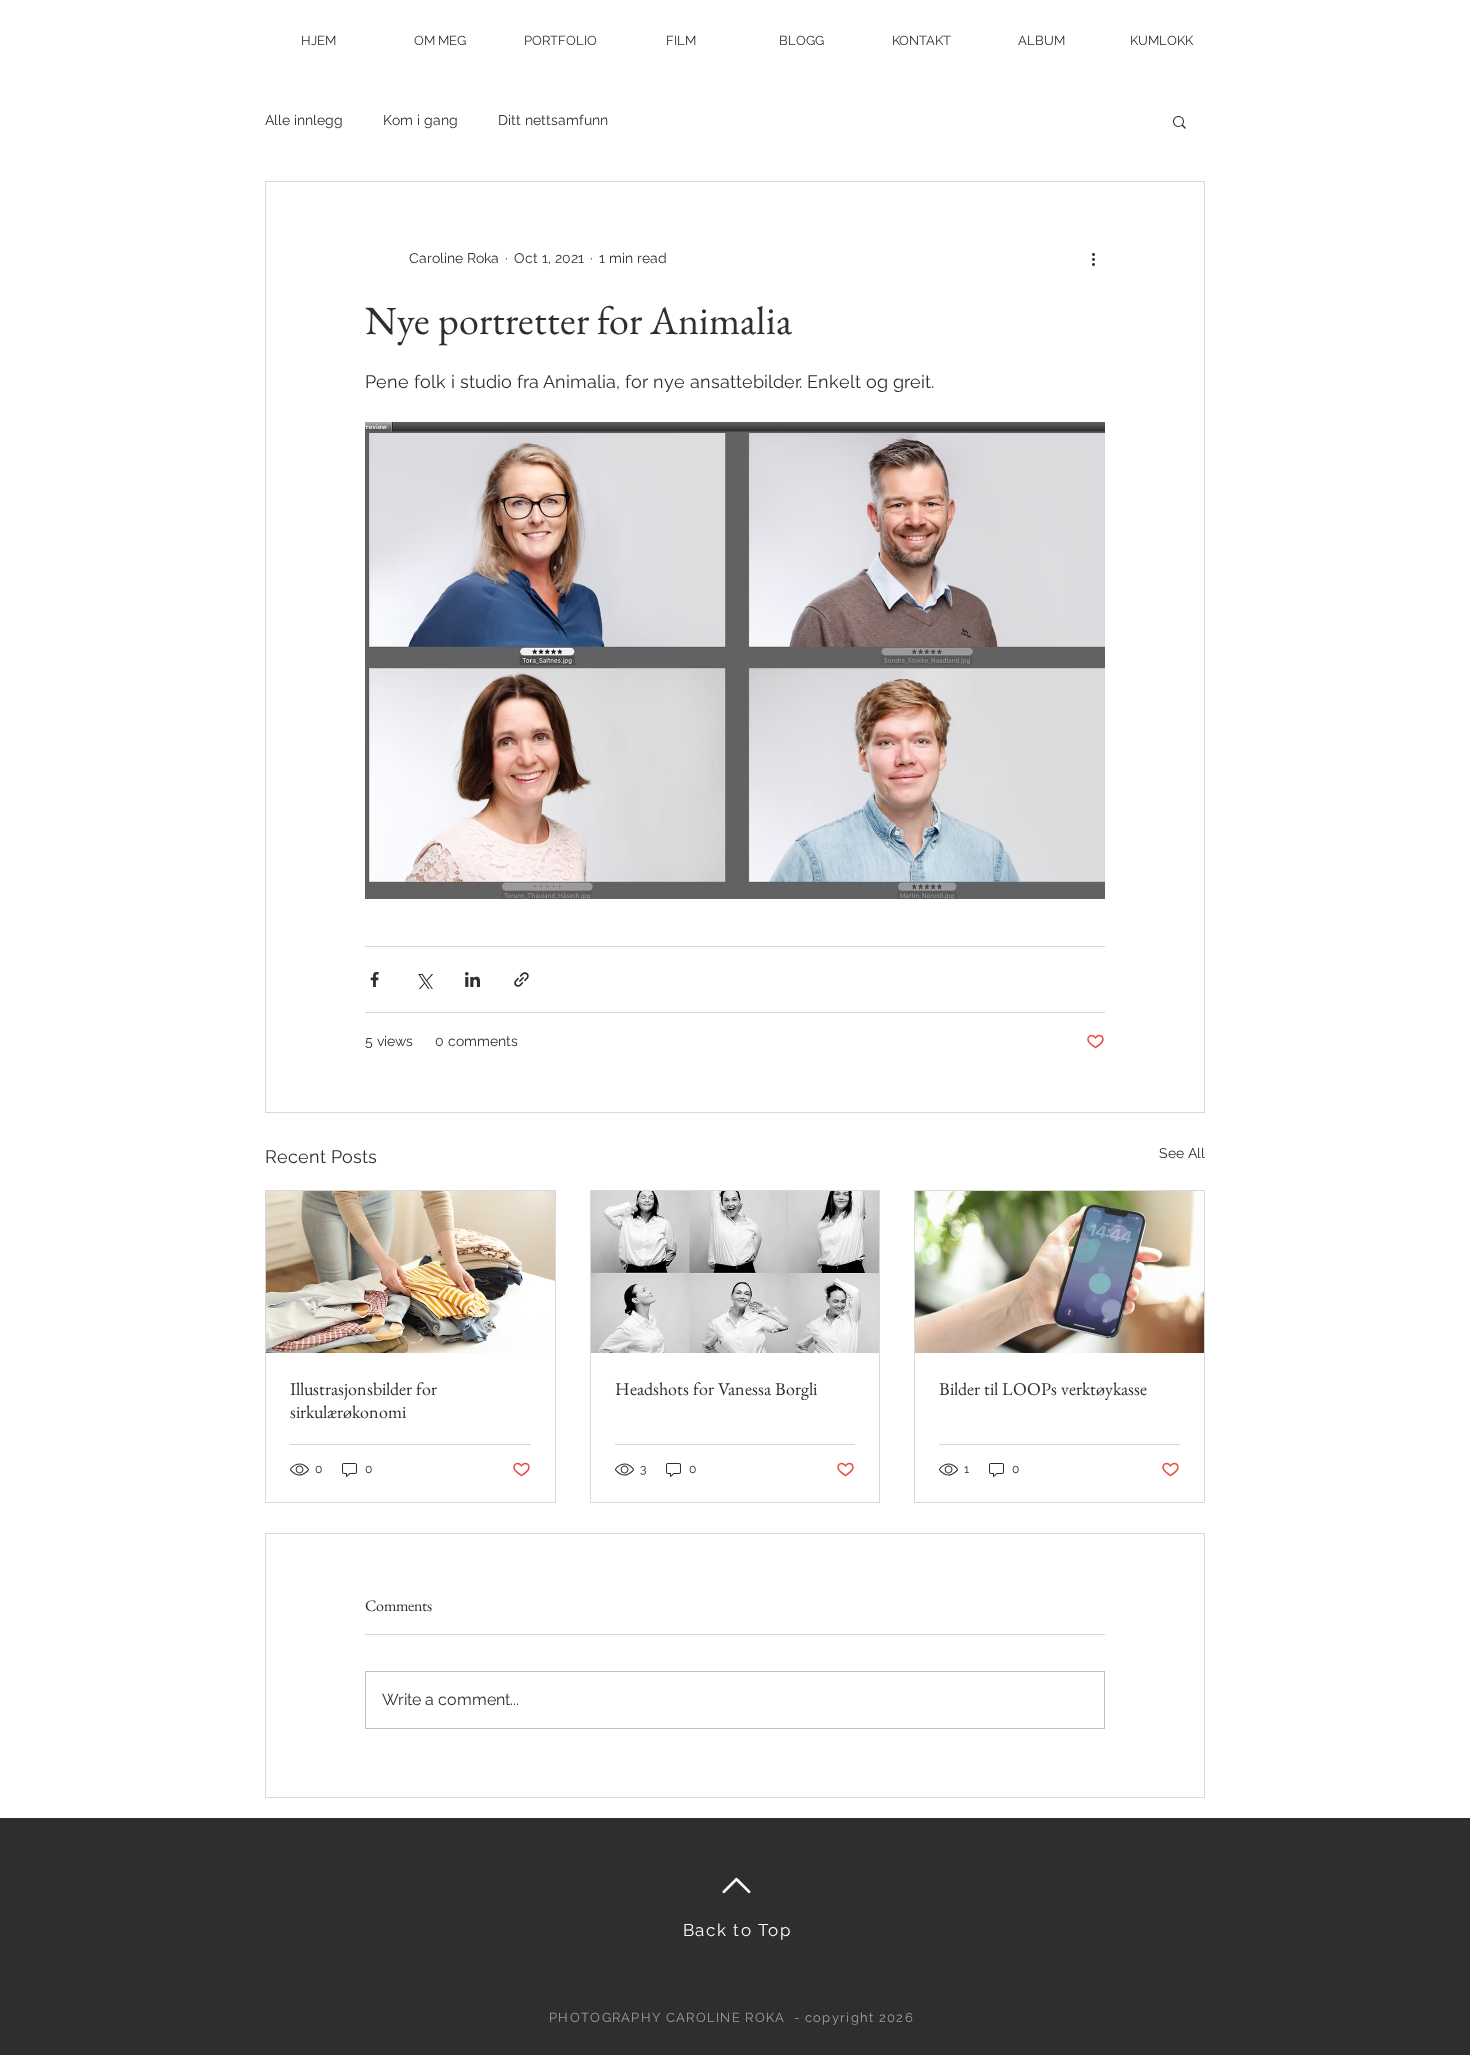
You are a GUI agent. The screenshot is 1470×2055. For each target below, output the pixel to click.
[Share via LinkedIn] (472, 979)
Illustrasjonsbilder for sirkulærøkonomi (363, 1400)
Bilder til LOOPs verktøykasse (1043, 1388)
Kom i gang (420, 120)
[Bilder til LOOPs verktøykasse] (1059, 1272)
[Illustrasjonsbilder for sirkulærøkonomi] (410, 1272)
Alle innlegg (304, 120)
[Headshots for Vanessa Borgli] (735, 1272)
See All (1182, 1153)
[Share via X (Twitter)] (423, 979)
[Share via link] (521, 979)
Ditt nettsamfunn (553, 120)
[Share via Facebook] (374, 979)
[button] (1179, 121)
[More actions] (1093, 258)
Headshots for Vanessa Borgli (716, 1388)
